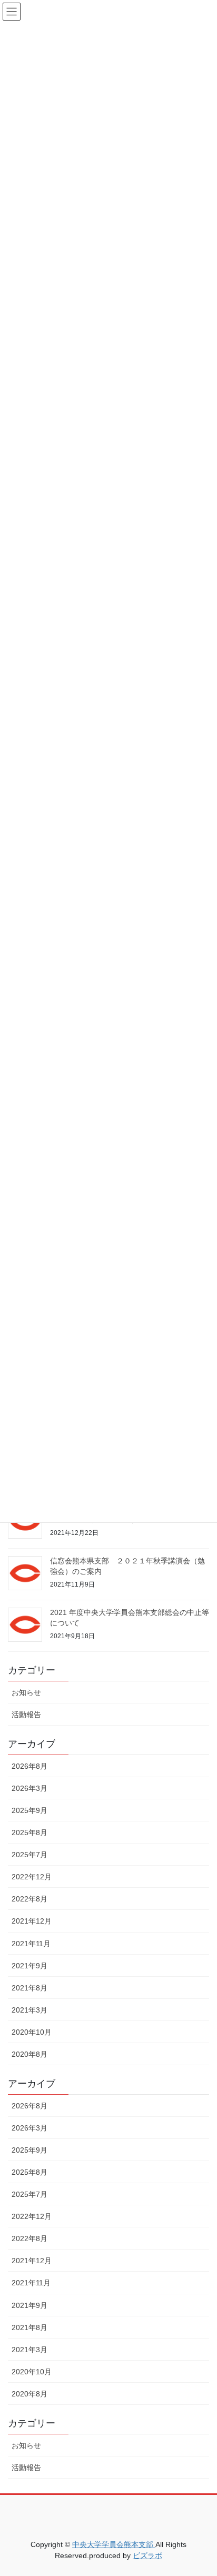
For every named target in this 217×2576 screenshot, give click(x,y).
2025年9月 (29, 1810)
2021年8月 (29, 1988)
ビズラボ (147, 2555)
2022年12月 (32, 1877)
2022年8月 (29, 1899)
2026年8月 (29, 1766)
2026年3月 (29, 1788)
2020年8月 (29, 2054)
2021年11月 (31, 1944)
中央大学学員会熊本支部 (114, 2544)
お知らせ (26, 1692)
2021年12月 (32, 1921)
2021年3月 (29, 2010)
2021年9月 (29, 1966)
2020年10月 (32, 2032)
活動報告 (26, 1715)
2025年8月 (29, 1832)
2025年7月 (29, 1855)
